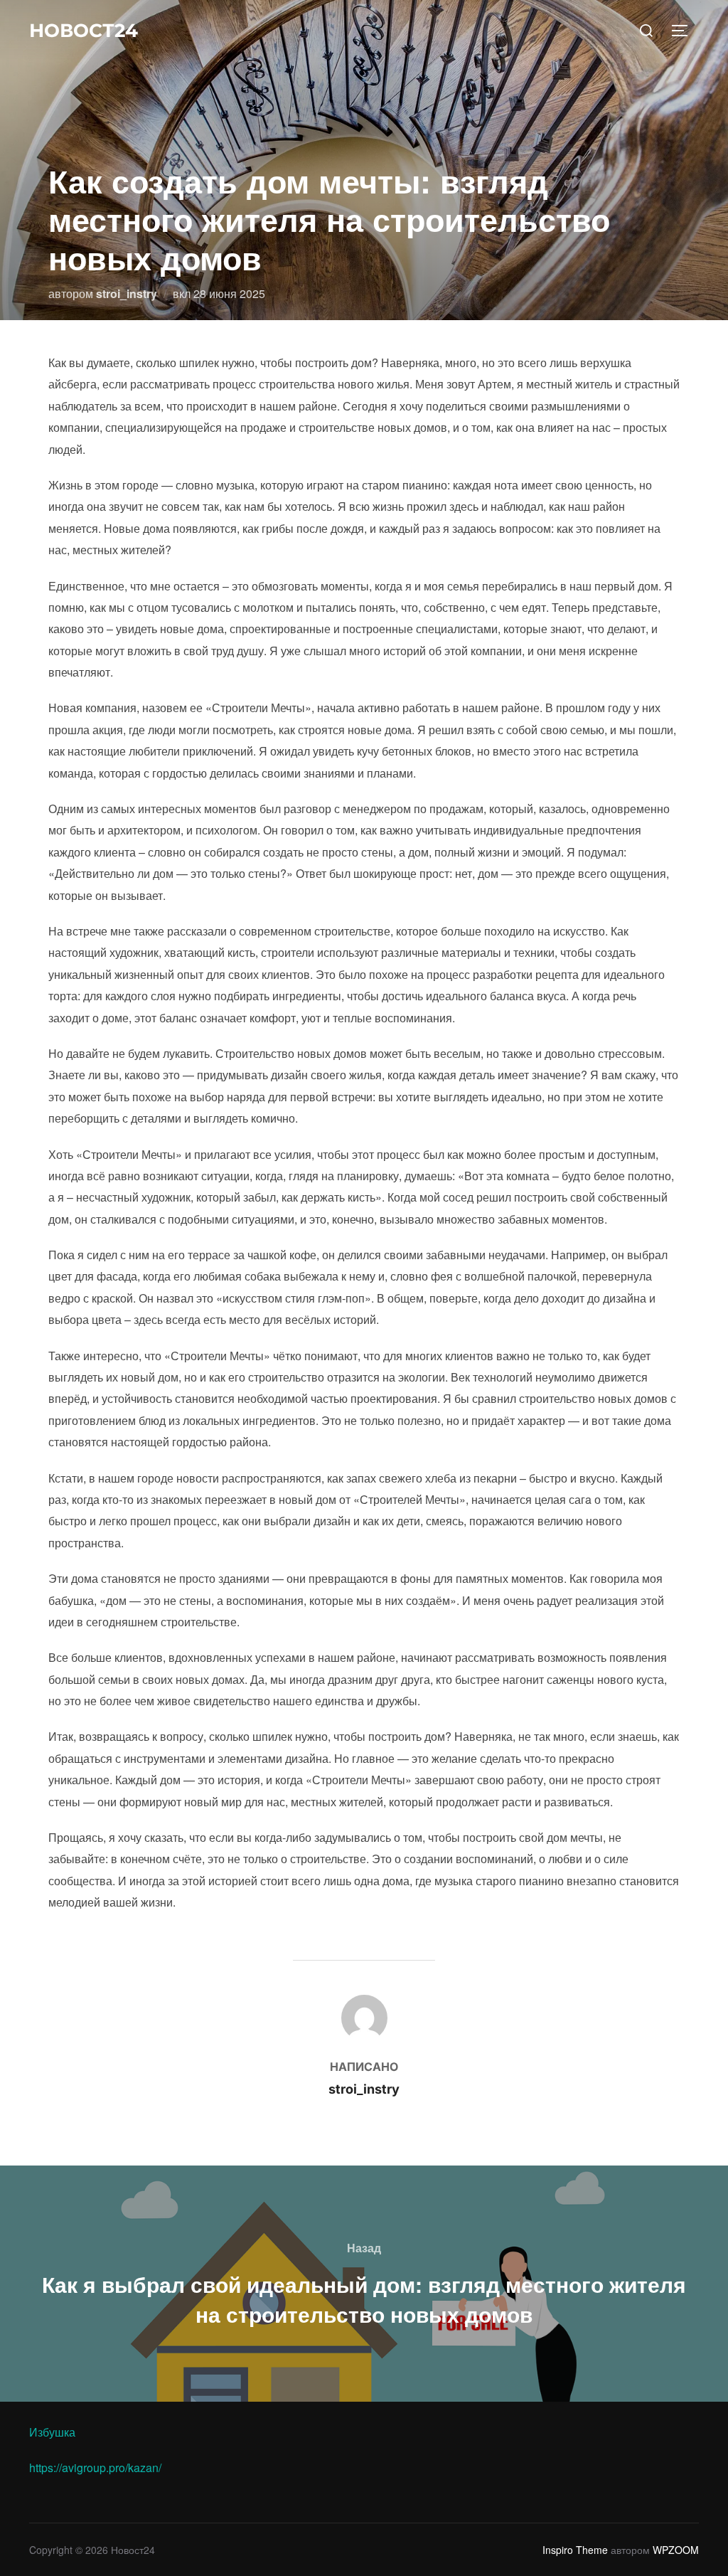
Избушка (52, 2432)
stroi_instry (127, 293)
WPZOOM (676, 2550)
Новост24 (84, 31)
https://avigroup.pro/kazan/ (95, 2468)
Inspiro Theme (575, 2550)
